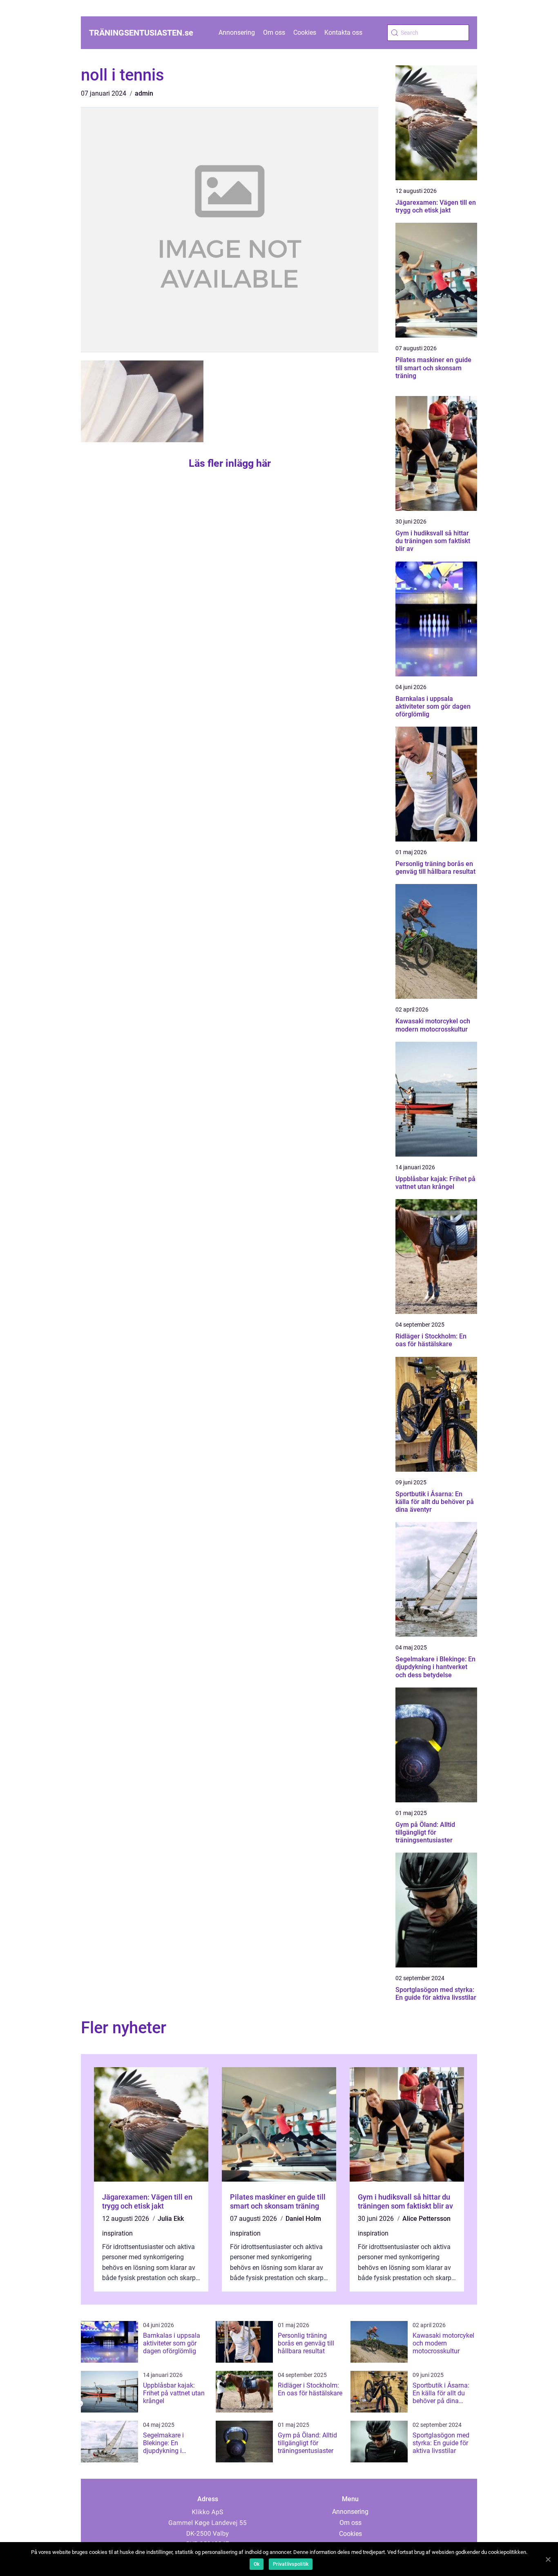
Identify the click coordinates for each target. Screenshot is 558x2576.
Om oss (274, 32)
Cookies (305, 32)
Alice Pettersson (426, 2219)
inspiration (117, 2233)
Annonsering (237, 32)
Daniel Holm (303, 2219)
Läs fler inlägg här (230, 463)
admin (144, 93)
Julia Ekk (171, 2219)
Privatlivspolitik (291, 2564)
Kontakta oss (343, 32)
